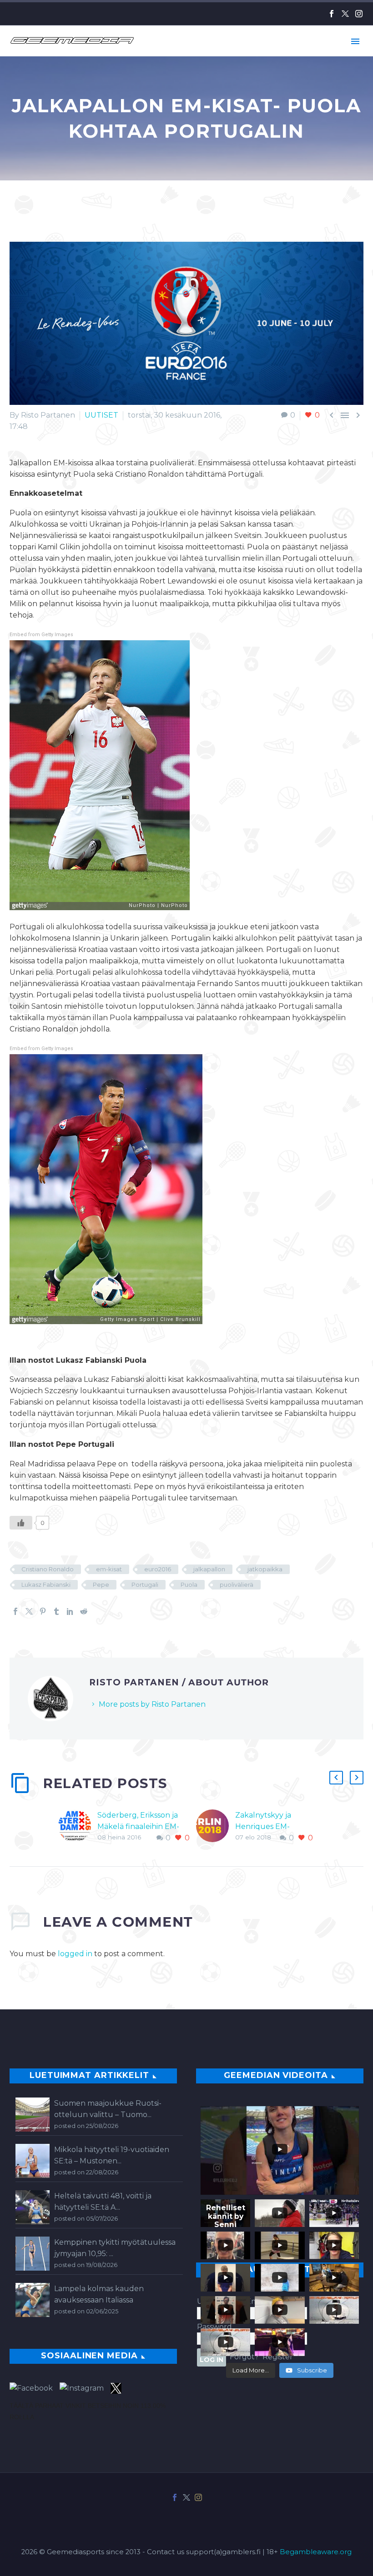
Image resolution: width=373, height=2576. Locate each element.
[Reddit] (84, 1611)
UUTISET (101, 415)
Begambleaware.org (316, 2552)
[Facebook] (332, 14)
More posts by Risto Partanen (152, 1704)
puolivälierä (237, 1584)
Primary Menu (355, 41)
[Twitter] (345, 14)
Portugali (145, 1584)
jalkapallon (209, 1569)
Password (214, 2327)
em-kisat (109, 1569)
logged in (75, 1954)
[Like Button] (21, 1523)
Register (278, 2357)
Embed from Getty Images (41, 635)
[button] (336, 1778)
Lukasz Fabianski (46, 1584)
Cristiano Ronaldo (48, 1569)
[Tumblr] (56, 1611)
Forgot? (244, 2357)
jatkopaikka (265, 1569)
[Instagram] (359, 14)
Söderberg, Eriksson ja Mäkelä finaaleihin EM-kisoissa (138, 1826)
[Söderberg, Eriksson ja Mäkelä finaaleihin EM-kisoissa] (78, 1826)
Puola (189, 1584)
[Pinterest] (43, 1611)
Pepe (101, 1584)
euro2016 (158, 1569)
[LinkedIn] (70, 1611)
